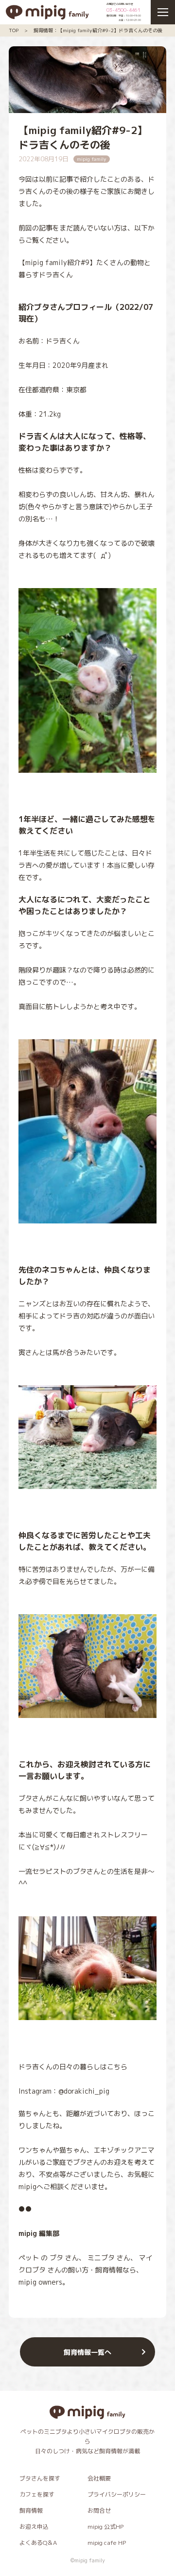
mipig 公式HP (105, 2527)
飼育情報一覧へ (87, 2352)
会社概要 (99, 2478)
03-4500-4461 (123, 10)
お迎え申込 (34, 2527)
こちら (117, 2067)
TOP (14, 30)
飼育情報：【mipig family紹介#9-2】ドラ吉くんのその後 (98, 30)
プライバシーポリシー (117, 2494)
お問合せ (99, 2510)
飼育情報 (31, 2510)
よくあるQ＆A (38, 2543)
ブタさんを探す (40, 2478)
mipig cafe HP (107, 2543)
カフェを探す (37, 2494)
